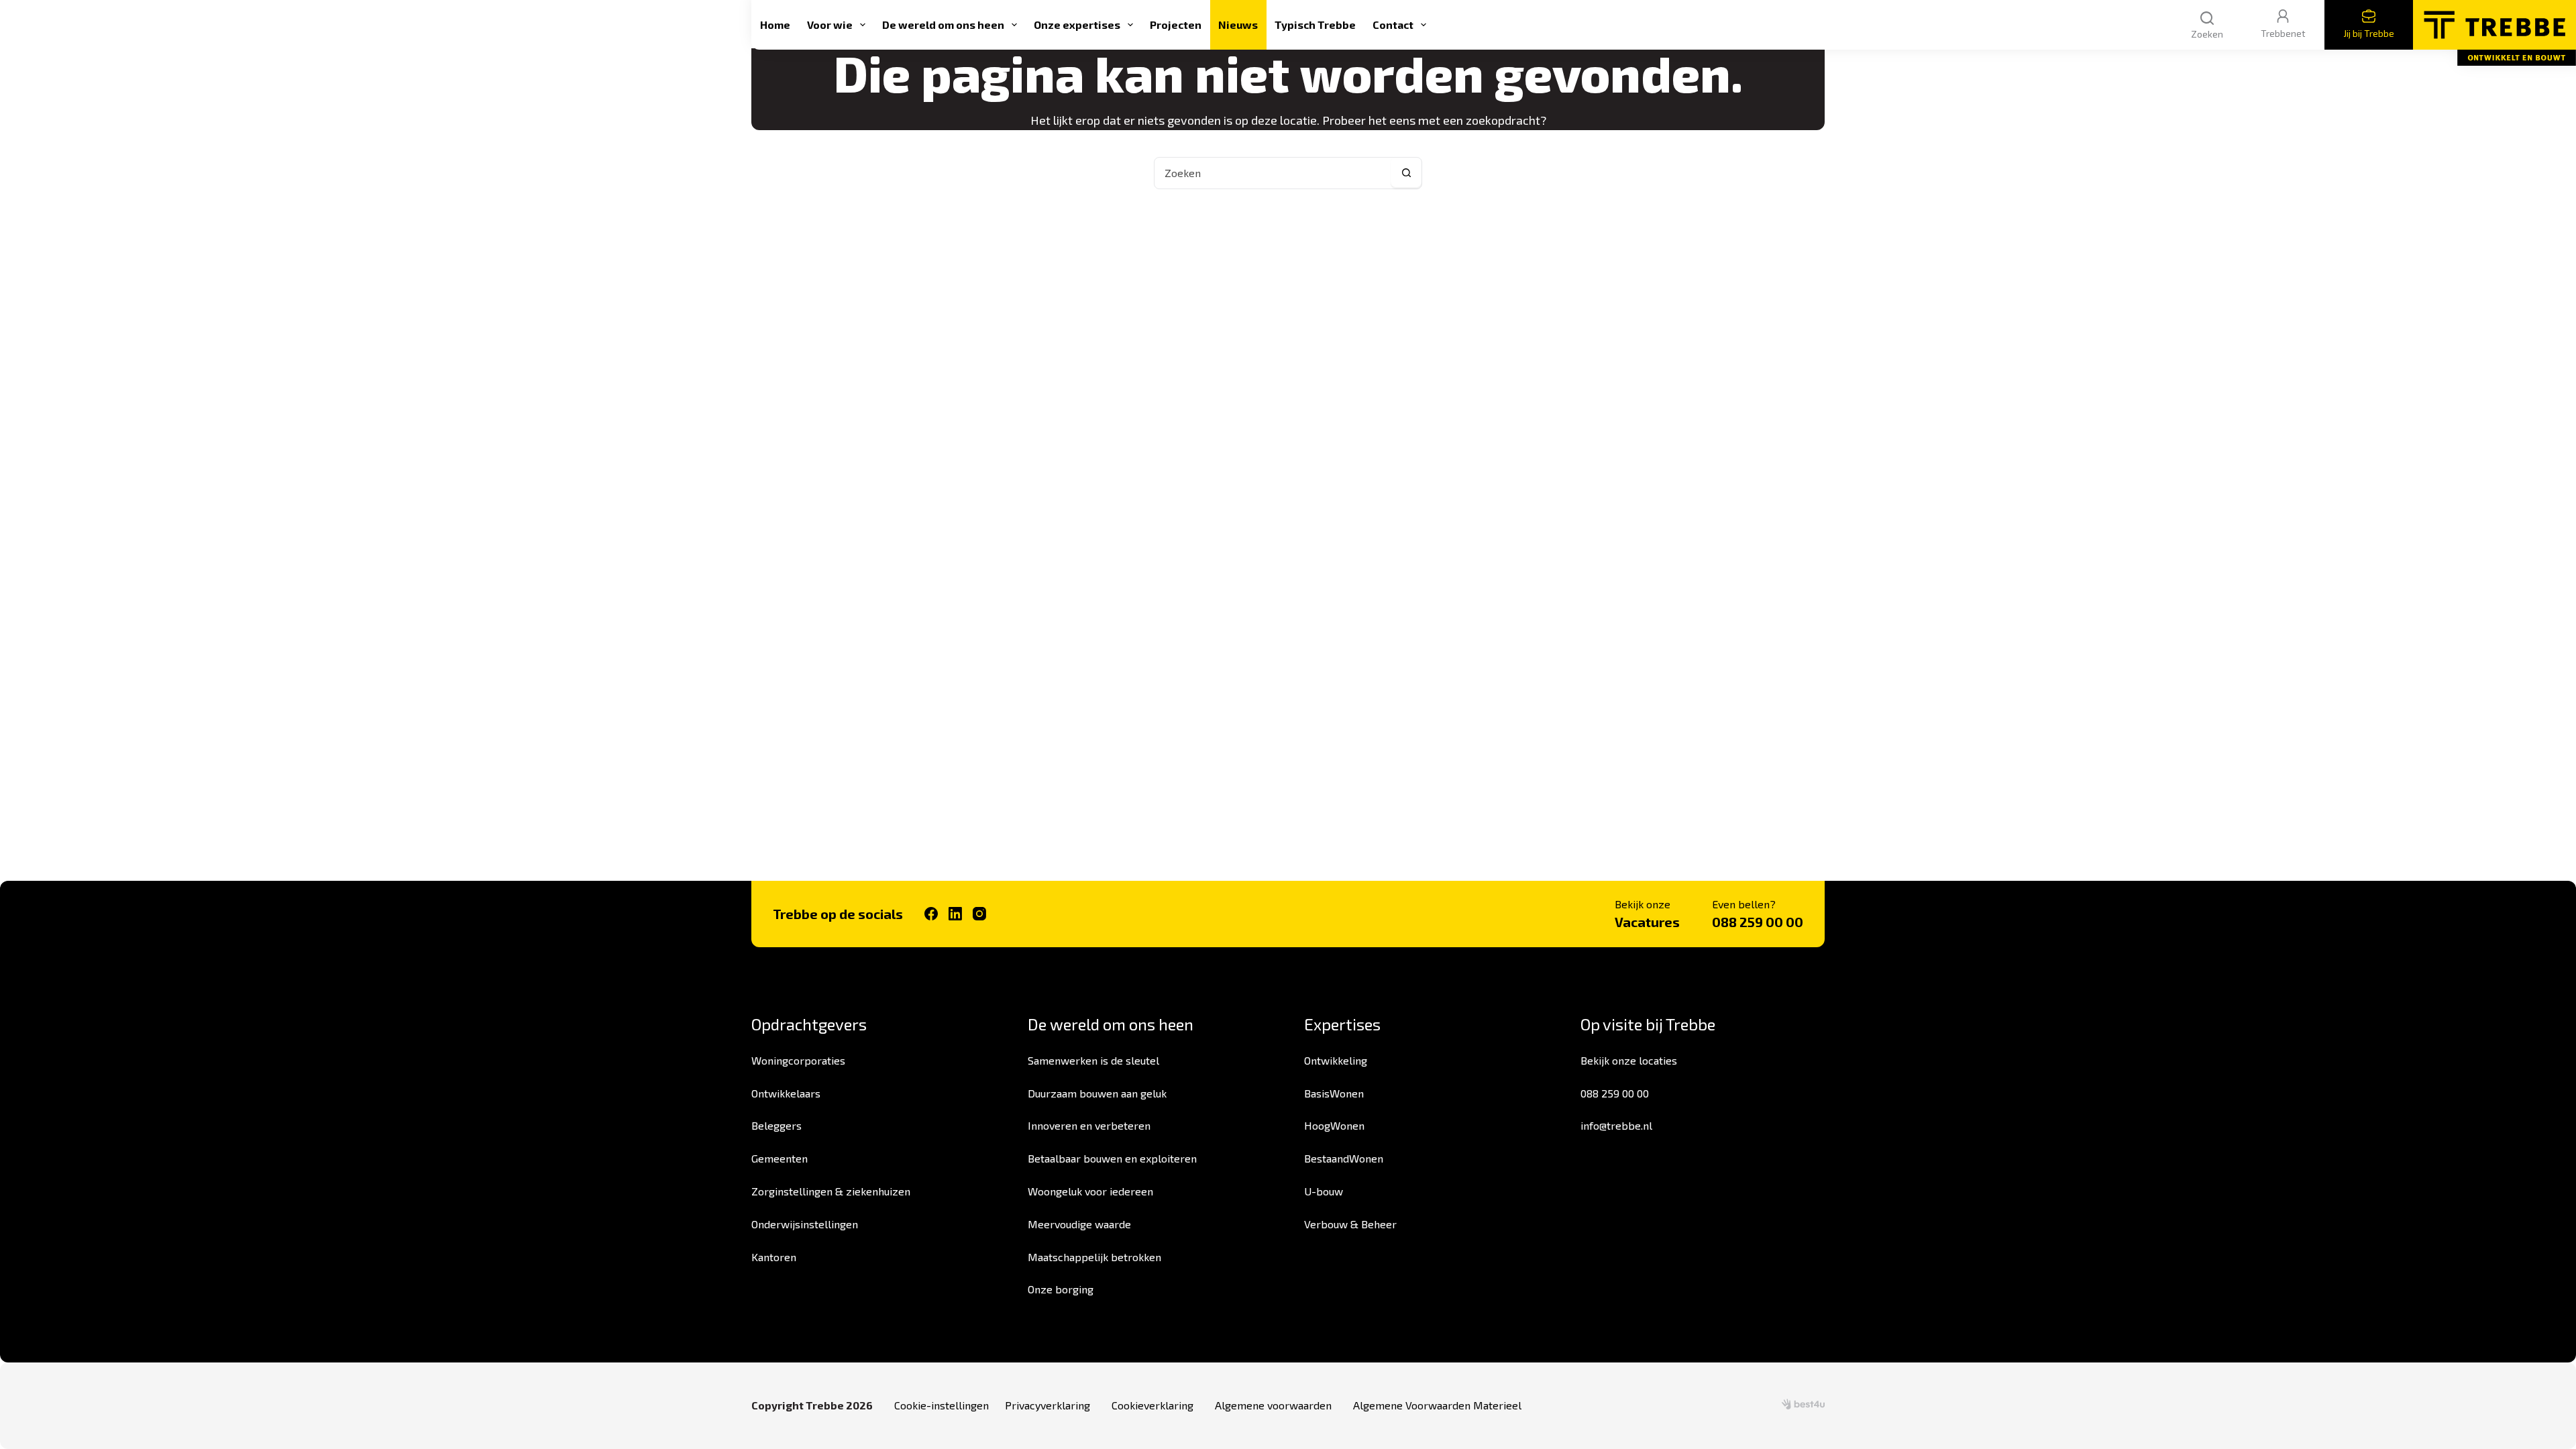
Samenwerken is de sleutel (1093, 1060)
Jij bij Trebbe (2369, 33)
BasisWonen (1334, 1093)
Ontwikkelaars (786, 1093)
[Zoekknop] (1406, 173)
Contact (1393, 24)
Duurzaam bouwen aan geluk (1097, 1093)
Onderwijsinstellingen (805, 1224)
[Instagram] (979, 914)
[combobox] (1273, 173)
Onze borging (1061, 1289)
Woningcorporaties (798, 1060)
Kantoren (774, 1257)
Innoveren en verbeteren (1089, 1125)
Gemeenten (780, 1158)
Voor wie (830, 24)
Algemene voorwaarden (1273, 1405)
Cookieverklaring (1152, 1405)
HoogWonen (1334, 1125)
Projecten (1176, 24)
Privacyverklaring (1048, 1405)
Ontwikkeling (1336, 1060)
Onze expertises (1077, 24)
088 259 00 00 (1758, 922)
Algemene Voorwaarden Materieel (1437, 1405)
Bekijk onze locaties (1629, 1060)
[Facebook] (931, 914)
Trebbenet (2283, 33)
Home (775, 24)
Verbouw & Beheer (1350, 1224)
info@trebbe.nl (1616, 1125)
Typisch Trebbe (1315, 24)
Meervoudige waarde (1079, 1224)
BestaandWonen (1344, 1158)
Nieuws (1238, 24)
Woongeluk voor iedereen (1090, 1191)
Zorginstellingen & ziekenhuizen (831, 1191)
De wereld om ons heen (943, 24)
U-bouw (1324, 1191)
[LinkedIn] (955, 914)
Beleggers (776, 1125)
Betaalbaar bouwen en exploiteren (1112, 1158)
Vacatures (1647, 922)
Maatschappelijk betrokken (1094, 1257)
